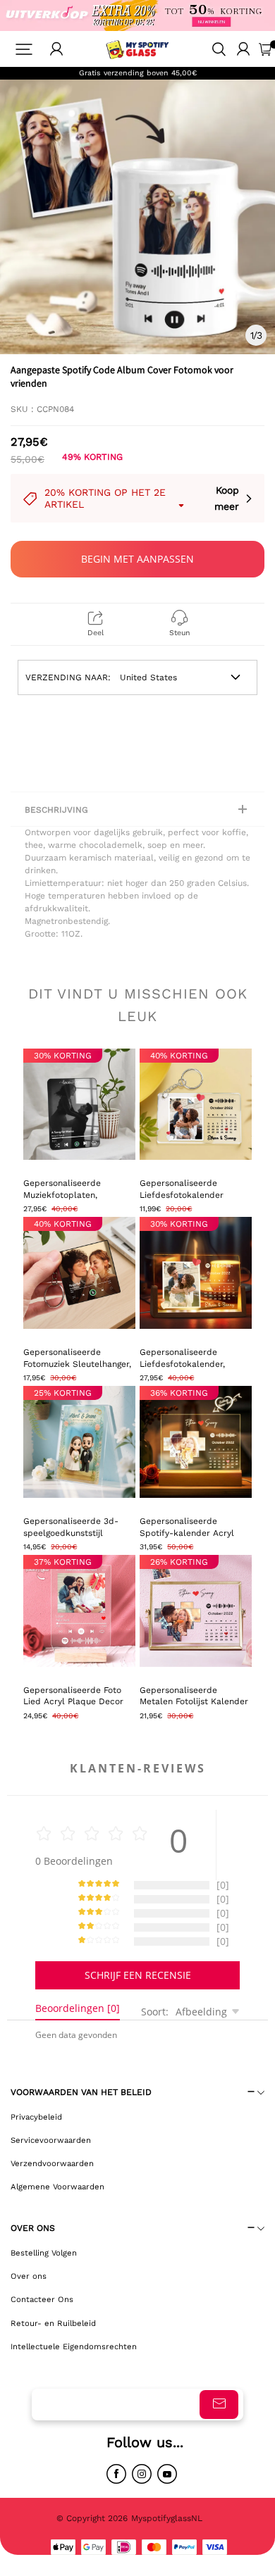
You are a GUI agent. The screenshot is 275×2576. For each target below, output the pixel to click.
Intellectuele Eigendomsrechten (74, 2346)
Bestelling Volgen (44, 2253)
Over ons (29, 2276)
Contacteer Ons (42, 2299)
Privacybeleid (36, 2117)
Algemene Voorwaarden (57, 2187)
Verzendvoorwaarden (52, 2163)
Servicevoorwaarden (51, 2140)
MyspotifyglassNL (168, 2518)
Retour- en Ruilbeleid (53, 2323)
